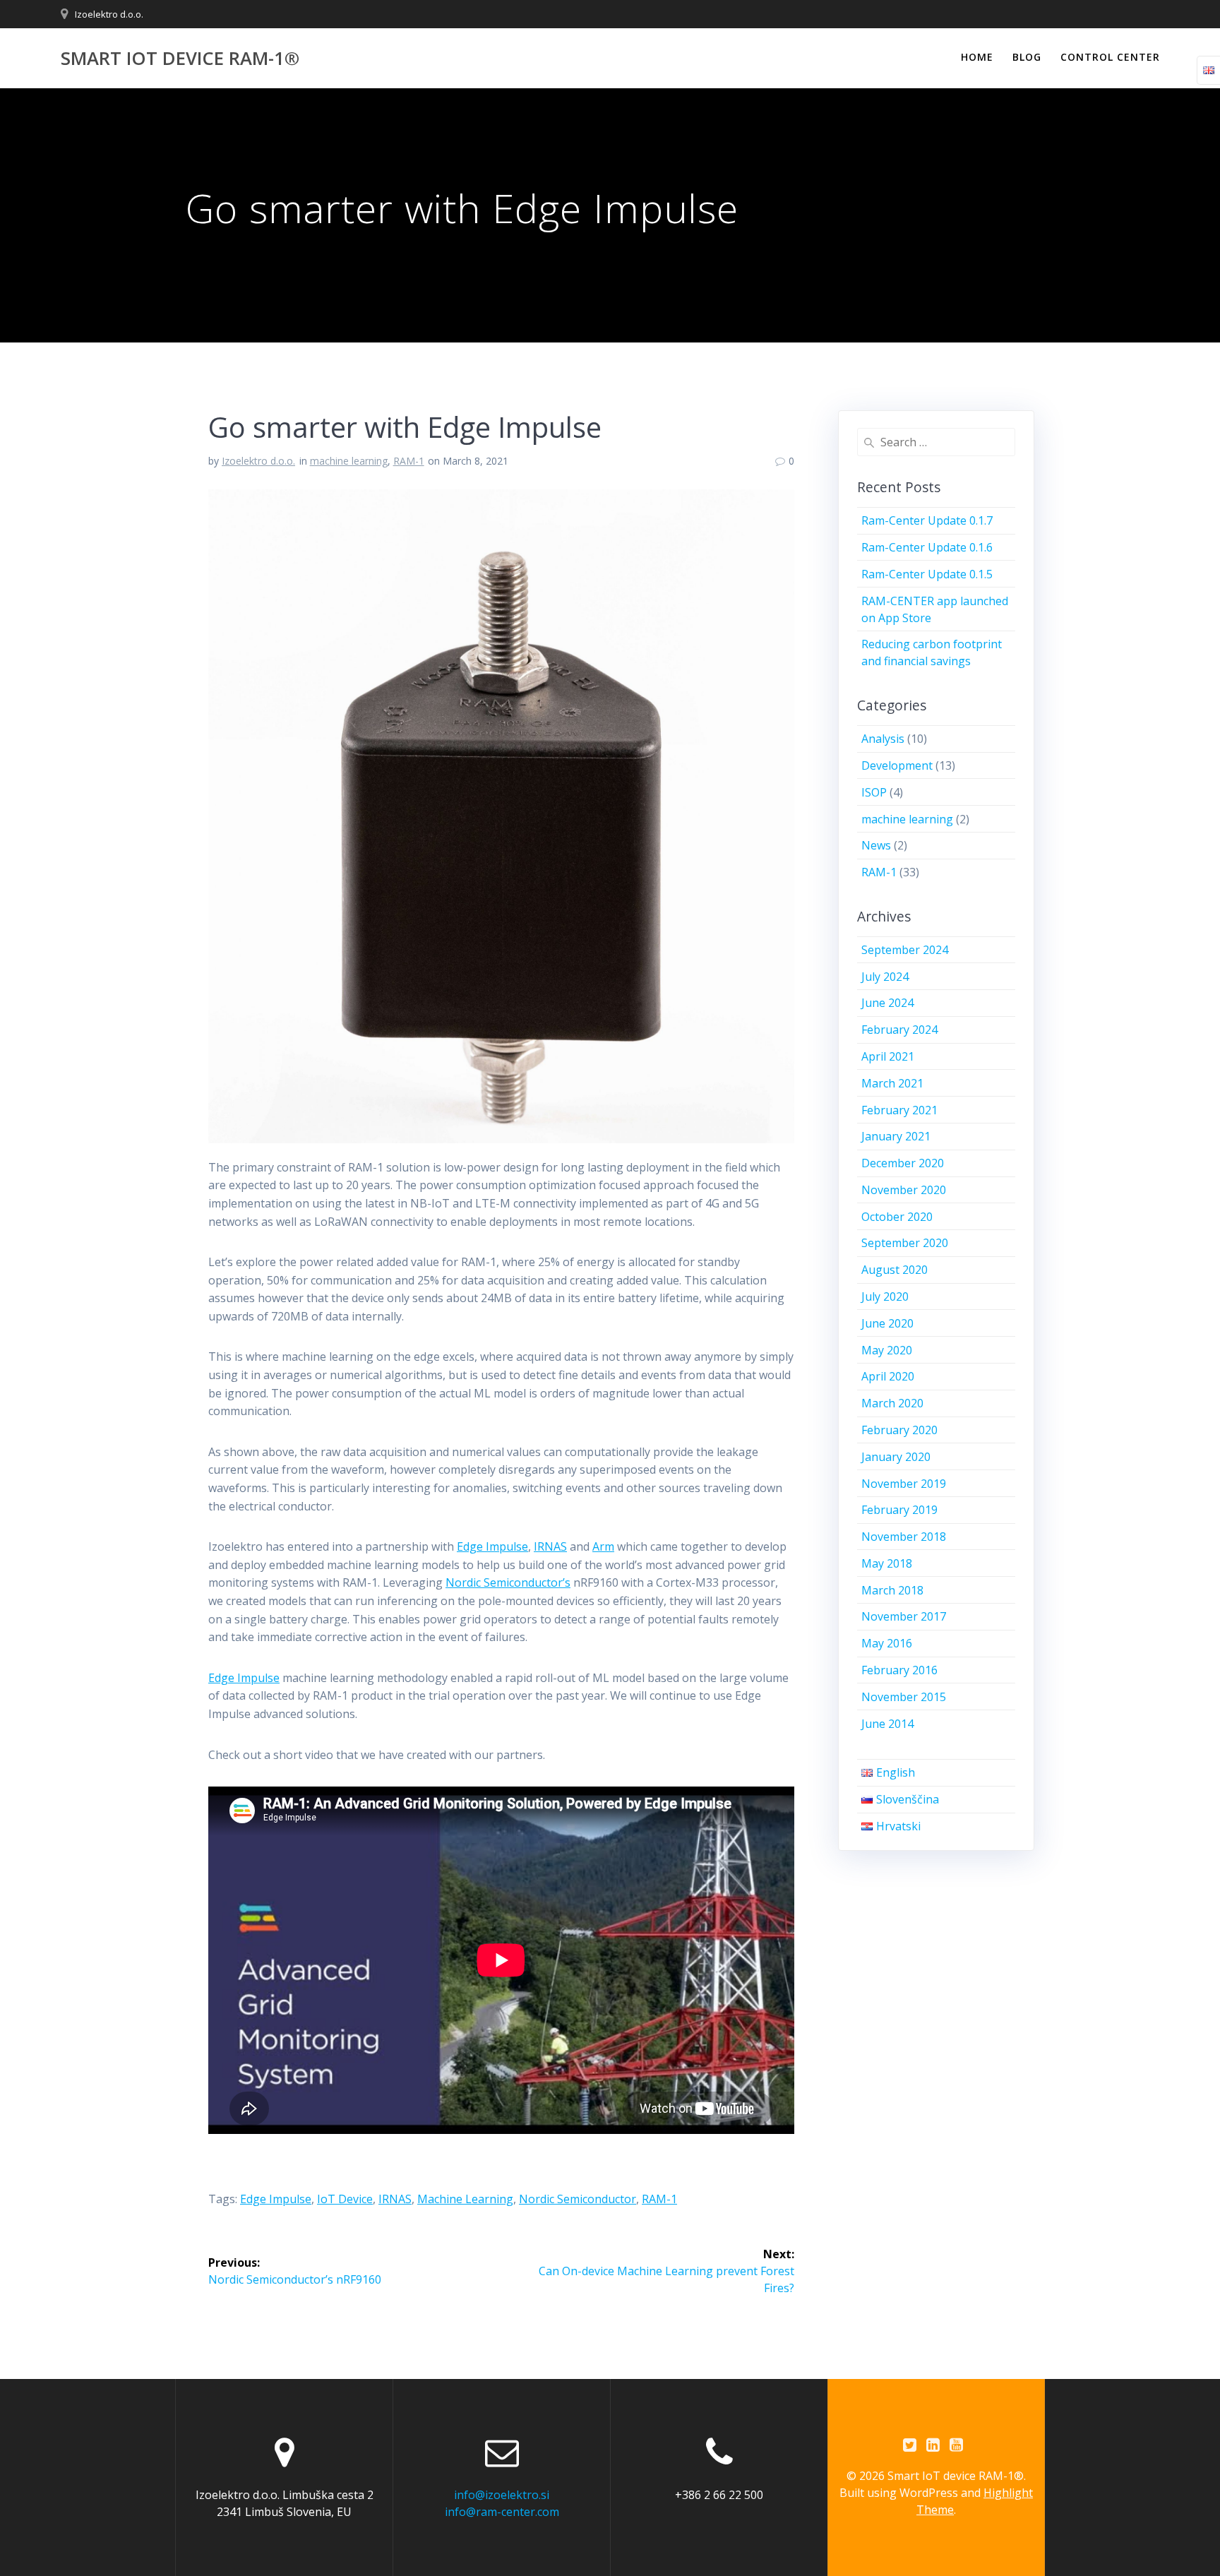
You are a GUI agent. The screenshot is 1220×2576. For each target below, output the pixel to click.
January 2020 (896, 1457)
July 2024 (885, 977)
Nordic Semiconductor (578, 2199)
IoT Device (345, 2199)
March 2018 (892, 1590)
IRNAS (550, 1546)
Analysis (883, 739)
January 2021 (896, 1136)
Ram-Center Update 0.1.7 (927, 520)
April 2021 (888, 1056)
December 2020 (903, 1163)
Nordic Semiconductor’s (508, 1582)
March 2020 (892, 1403)
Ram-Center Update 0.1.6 (927, 547)
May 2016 (887, 1643)
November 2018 (904, 1537)
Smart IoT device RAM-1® (180, 59)
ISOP (874, 792)
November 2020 (904, 1190)
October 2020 (897, 1217)
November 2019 (904, 1484)
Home (977, 57)
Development (897, 765)
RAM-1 (409, 461)
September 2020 (905, 1243)
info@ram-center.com (502, 2512)
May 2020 (887, 1350)
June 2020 (887, 1323)
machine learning (349, 461)
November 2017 (904, 1616)
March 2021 (892, 1083)
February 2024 (899, 1030)
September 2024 (905, 950)
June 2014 (887, 1724)
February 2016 (899, 1670)
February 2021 (899, 1110)
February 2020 (899, 1430)
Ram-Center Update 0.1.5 (927, 574)
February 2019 (899, 1510)
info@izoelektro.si (502, 2495)
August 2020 (895, 1270)
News (876, 845)
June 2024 (887, 1003)
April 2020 (888, 1376)
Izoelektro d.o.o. (109, 14)
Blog (1027, 57)
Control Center (1110, 57)
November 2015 (904, 1697)
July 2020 (885, 1296)
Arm (603, 1546)
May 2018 (887, 1563)
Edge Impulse (492, 1546)
